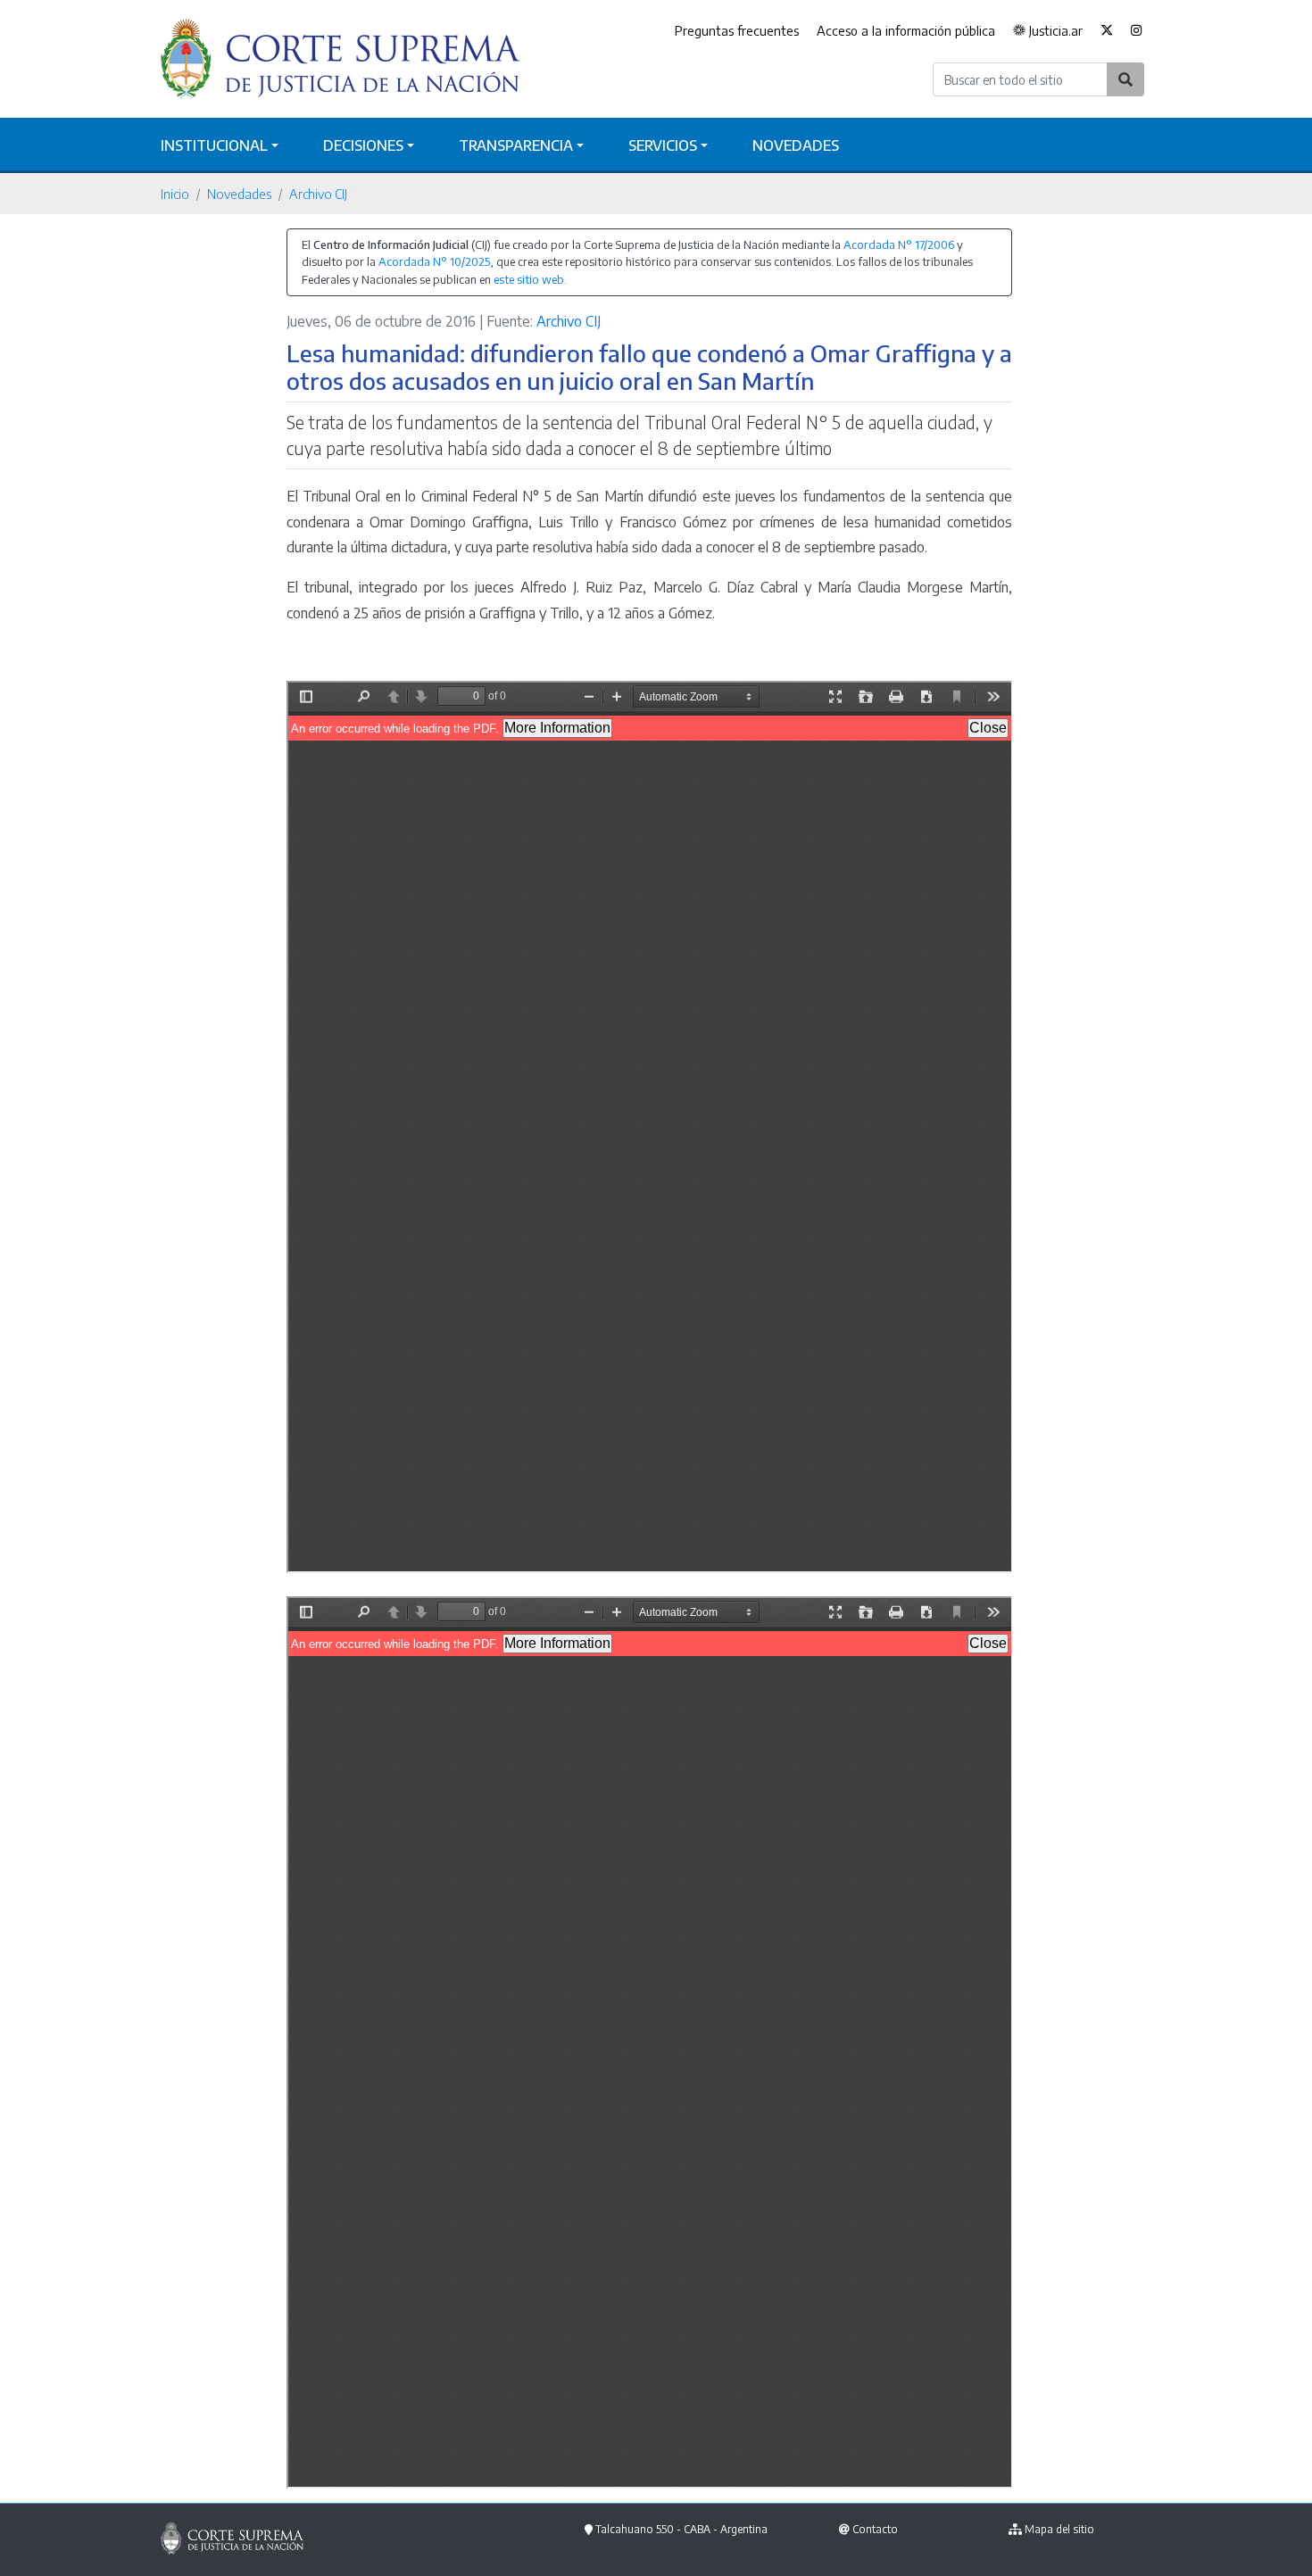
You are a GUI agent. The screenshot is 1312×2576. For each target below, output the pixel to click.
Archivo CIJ (318, 194)
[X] (1107, 31)
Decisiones (363, 145)
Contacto (875, 2529)
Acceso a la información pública (906, 30)
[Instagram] (1137, 31)
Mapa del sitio (1059, 2529)
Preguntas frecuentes (737, 30)
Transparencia (516, 145)
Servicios (663, 145)
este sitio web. (530, 279)
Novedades (796, 145)
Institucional (214, 145)
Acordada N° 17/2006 (899, 244)
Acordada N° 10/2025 (434, 261)
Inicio (175, 194)
